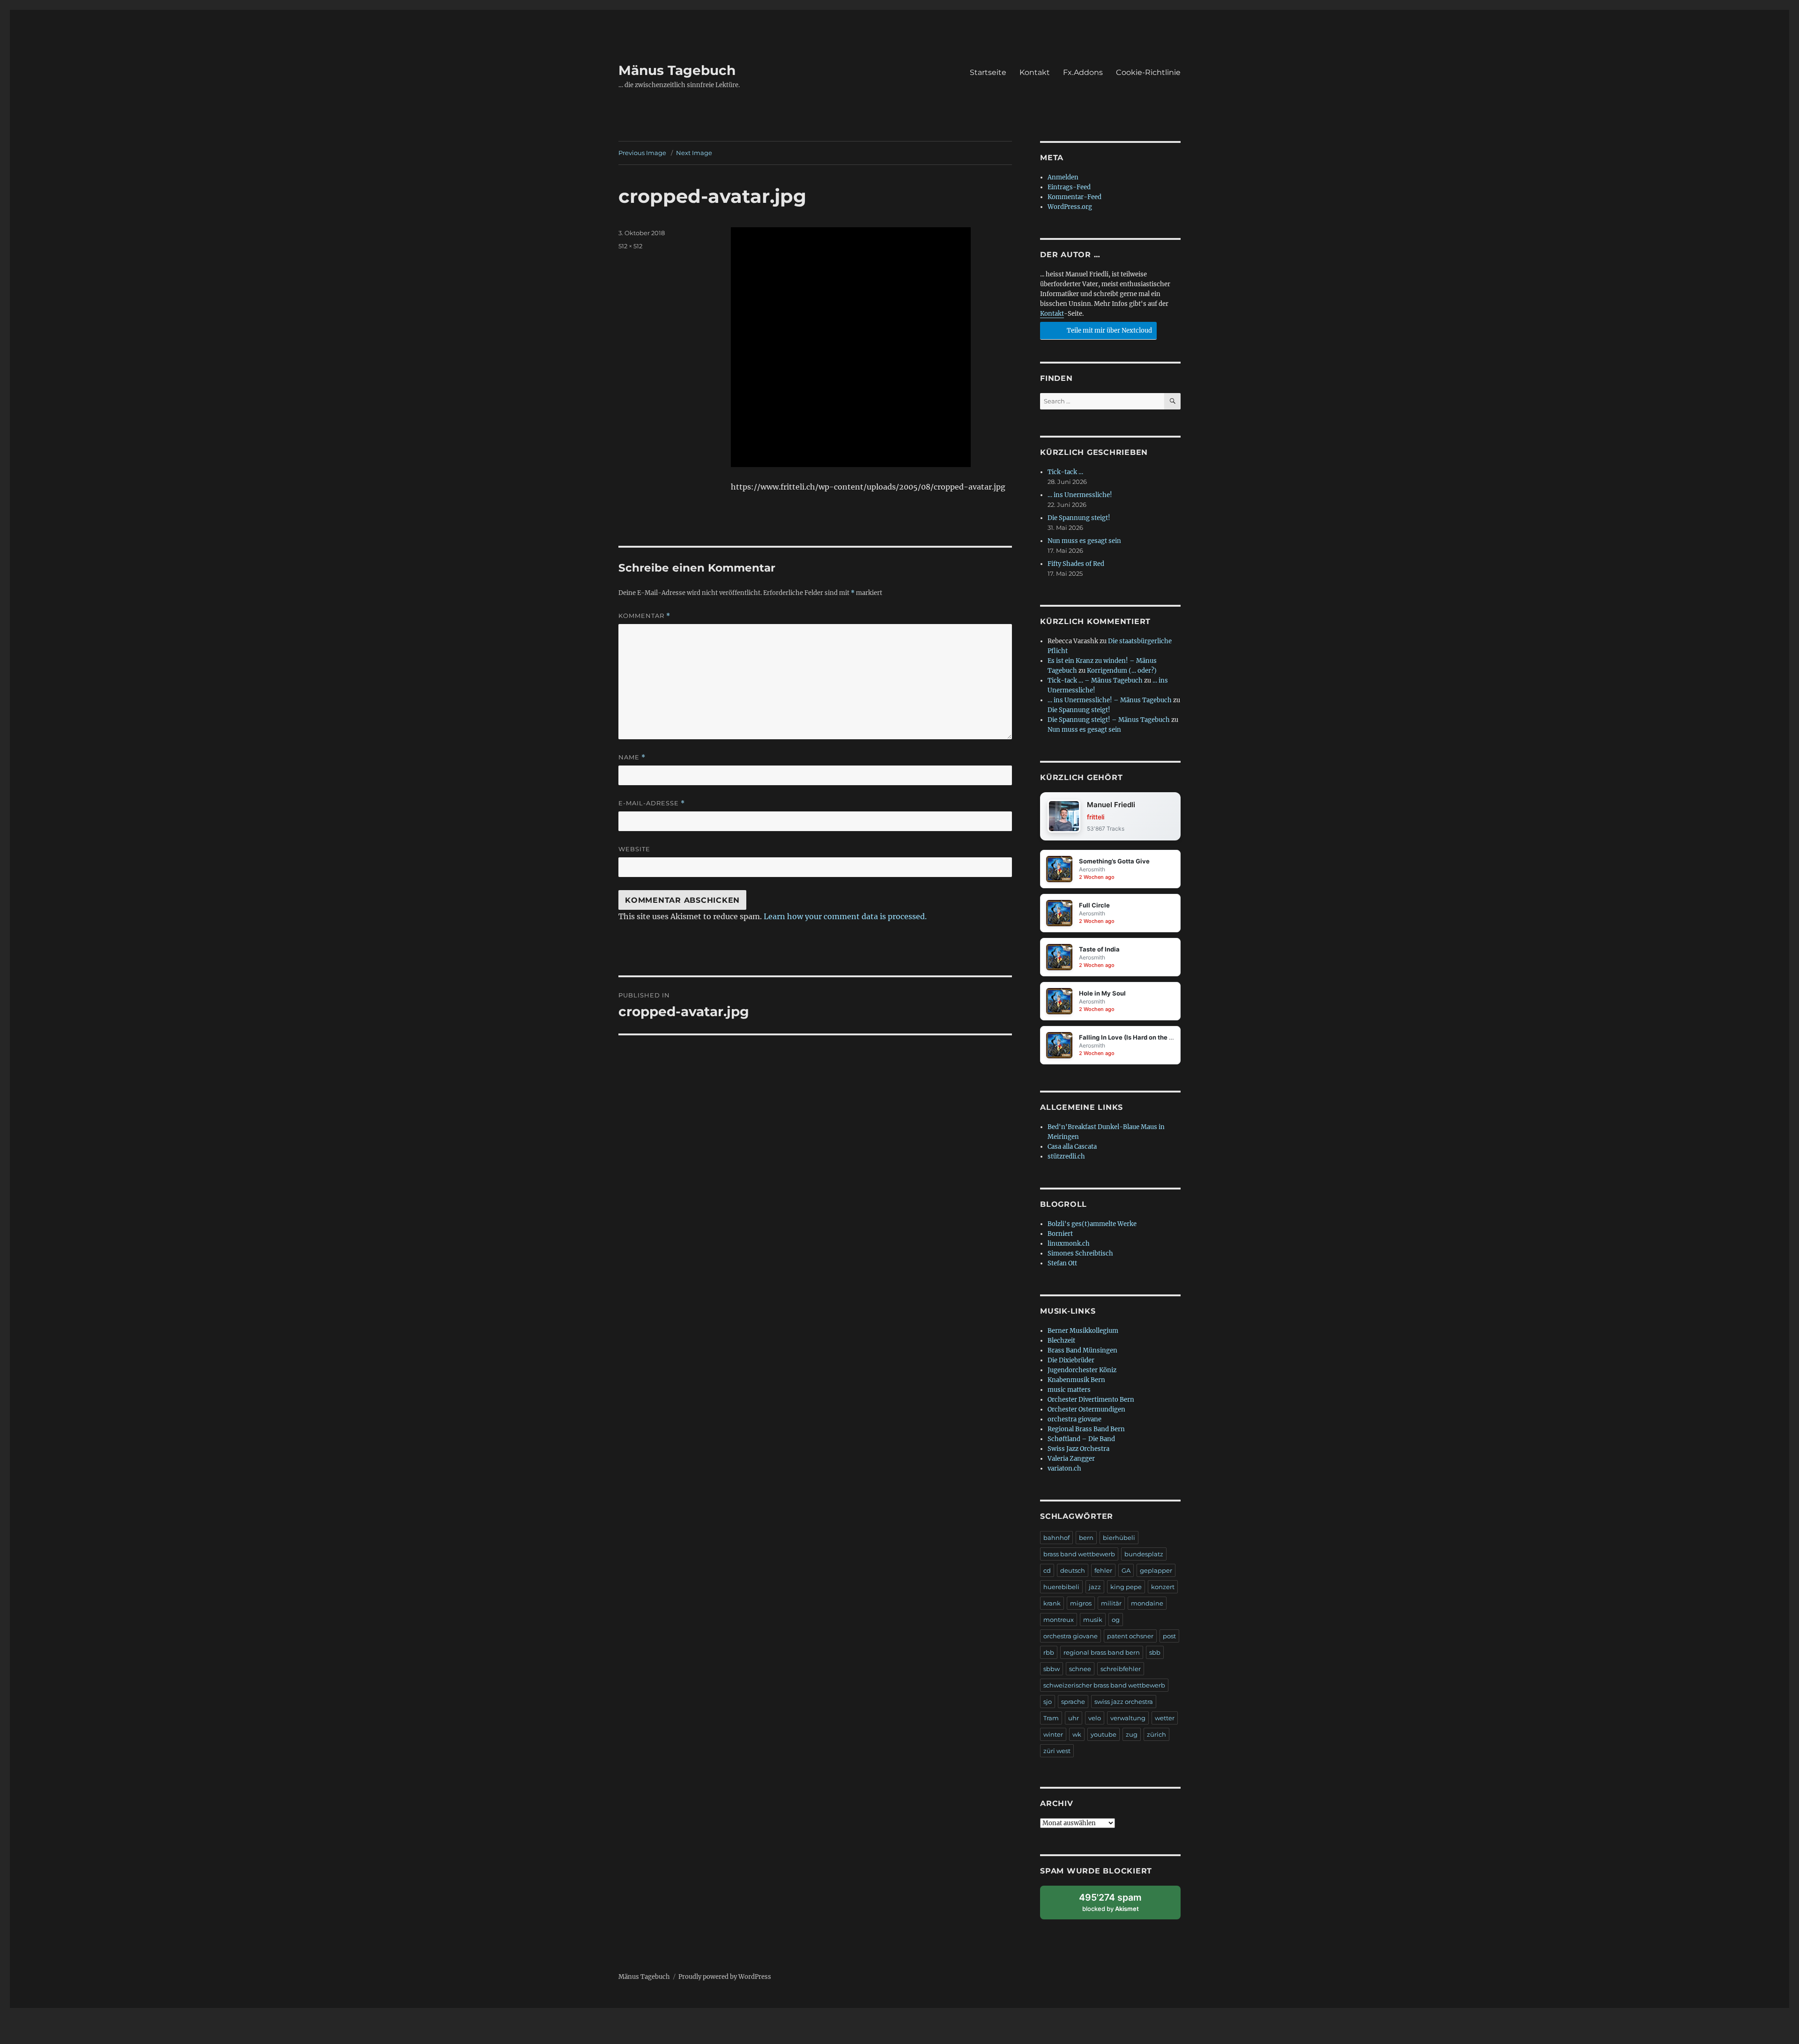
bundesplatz (1144, 1554)
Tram (1051, 1718)
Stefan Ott (1062, 1263)
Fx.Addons (1083, 72)
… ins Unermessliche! (1080, 495)
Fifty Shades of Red (1076, 564)
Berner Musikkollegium (1083, 1331)
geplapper (1156, 1570)
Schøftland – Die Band (1081, 1439)
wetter (1165, 1718)
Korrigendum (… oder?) (1122, 671)
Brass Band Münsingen (1082, 1350)
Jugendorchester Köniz (1082, 1370)
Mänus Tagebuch (677, 70)
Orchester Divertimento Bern (1091, 1400)
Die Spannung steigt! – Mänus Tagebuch (1109, 720)
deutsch (1073, 1570)
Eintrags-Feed (1069, 187)
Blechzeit (1061, 1341)
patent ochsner (1130, 1636)
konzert (1163, 1587)
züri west (1057, 1751)
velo (1095, 1718)
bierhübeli (1119, 1538)
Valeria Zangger (1071, 1459)
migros (1081, 1603)
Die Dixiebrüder (1071, 1360)
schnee (1080, 1669)
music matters (1069, 1390)
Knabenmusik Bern (1076, 1380)
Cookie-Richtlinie (1148, 72)
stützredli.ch (1066, 1156)
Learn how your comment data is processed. (845, 916)
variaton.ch (1064, 1468)
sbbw (1052, 1669)
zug (1132, 1734)
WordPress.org (1070, 207)
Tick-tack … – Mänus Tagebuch (1095, 680)
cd (1047, 1570)
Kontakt (1035, 72)
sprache (1073, 1702)
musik (1093, 1620)
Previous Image (642, 153)
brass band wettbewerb (1079, 1554)
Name (632, 757)
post (1169, 1636)
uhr (1074, 1718)
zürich (1156, 1734)
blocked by (1119, 1906)
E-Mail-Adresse (652, 803)
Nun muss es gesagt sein (1084, 541)
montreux (1059, 1620)
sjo (1048, 1702)
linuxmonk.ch (1069, 1244)
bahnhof (1056, 1538)
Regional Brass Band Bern (1086, 1429)
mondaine (1147, 1603)
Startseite (988, 72)
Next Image (694, 153)
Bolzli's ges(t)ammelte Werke (1092, 1224)
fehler (1103, 1570)
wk (1077, 1734)
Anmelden (1063, 177)
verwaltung (1128, 1718)
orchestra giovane (1074, 1419)
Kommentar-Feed (1074, 197)
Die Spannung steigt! (1079, 518)
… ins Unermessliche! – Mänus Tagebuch (1110, 700)
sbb (1155, 1652)
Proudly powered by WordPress (725, 1977)
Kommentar (644, 616)
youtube (1104, 1734)
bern (1086, 1538)
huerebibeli (1061, 1587)
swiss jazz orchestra (1124, 1702)
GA (1126, 1570)
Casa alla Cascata (1072, 1147)
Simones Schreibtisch (1080, 1253)
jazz (1095, 1587)
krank (1052, 1603)
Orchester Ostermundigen (1086, 1409)
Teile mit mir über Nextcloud (1109, 331)
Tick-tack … (1065, 472)
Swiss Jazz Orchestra (1078, 1449)
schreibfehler (1121, 1669)
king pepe (1126, 1587)
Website (634, 849)
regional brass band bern (1102, 1652)
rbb (1049, 1652)
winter (1053, 1734)
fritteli (1096, 817)
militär (1111, 1603)
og (1116, 1620)
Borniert (1060, 1234)
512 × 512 (630, 246)
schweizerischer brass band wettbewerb (1104, 1685)
